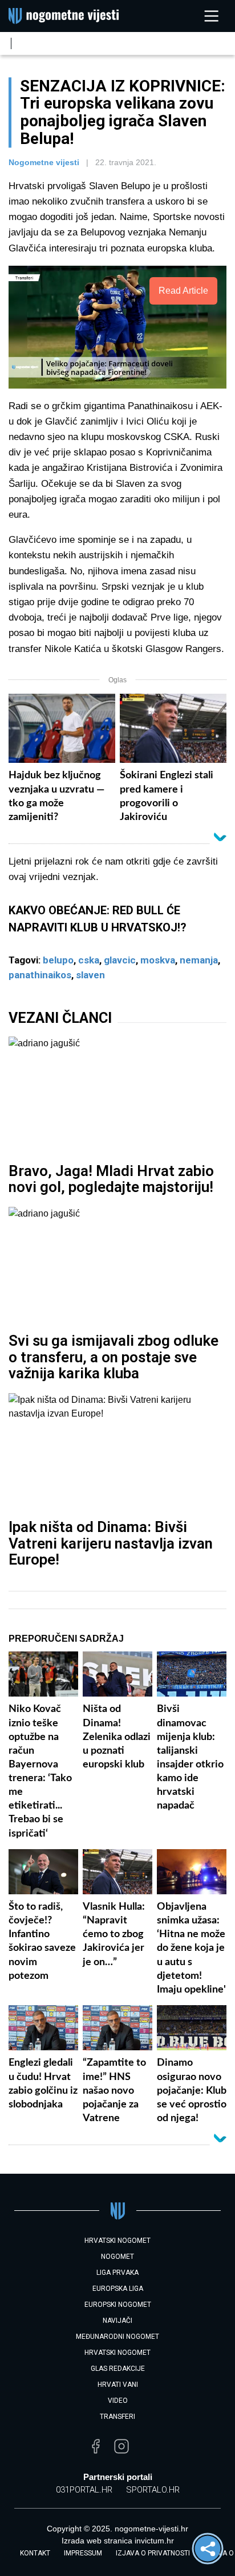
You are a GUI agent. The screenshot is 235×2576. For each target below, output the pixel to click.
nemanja (199, 960)
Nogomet (117, 2257)
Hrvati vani (118, 2385)
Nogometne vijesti (44, 162)
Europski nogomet (118, 2305)
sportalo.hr (153, 2490)
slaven (90, 975)
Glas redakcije (118, 2369)
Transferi (117, 2417)
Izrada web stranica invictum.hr (118, 2541)
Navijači (117, 2321)
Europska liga (118, 2289)
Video (118, 2401)
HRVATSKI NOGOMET (117, 2241)
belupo (58, 960)
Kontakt (35, 2553)
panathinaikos (40, 975)
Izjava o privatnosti (153, 2553)
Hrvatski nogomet (117, 2353)
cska (89, 960)
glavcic (120, 960)
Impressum (83, 2553)
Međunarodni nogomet (117, 2337)
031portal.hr (84, 2490)
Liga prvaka (117, 2273)
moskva (158, 960)
